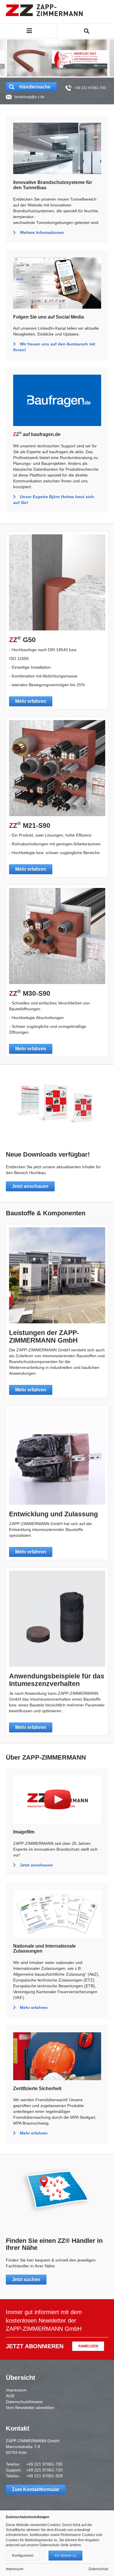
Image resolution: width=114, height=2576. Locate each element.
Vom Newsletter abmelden (30, 2408)
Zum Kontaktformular (36, 2489)
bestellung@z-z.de (30, 97)
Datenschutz (99, 2569)
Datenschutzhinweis (24, 2402)
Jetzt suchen (26, 2279)
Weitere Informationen (42, 232)
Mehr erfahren (31, 701)
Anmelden (88, 2346)
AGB (10, 2396)
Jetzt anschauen (30, 1186)
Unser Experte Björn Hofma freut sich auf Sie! (54, 500)
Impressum (16, 2390)
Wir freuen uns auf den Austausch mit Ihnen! (54, 347)
